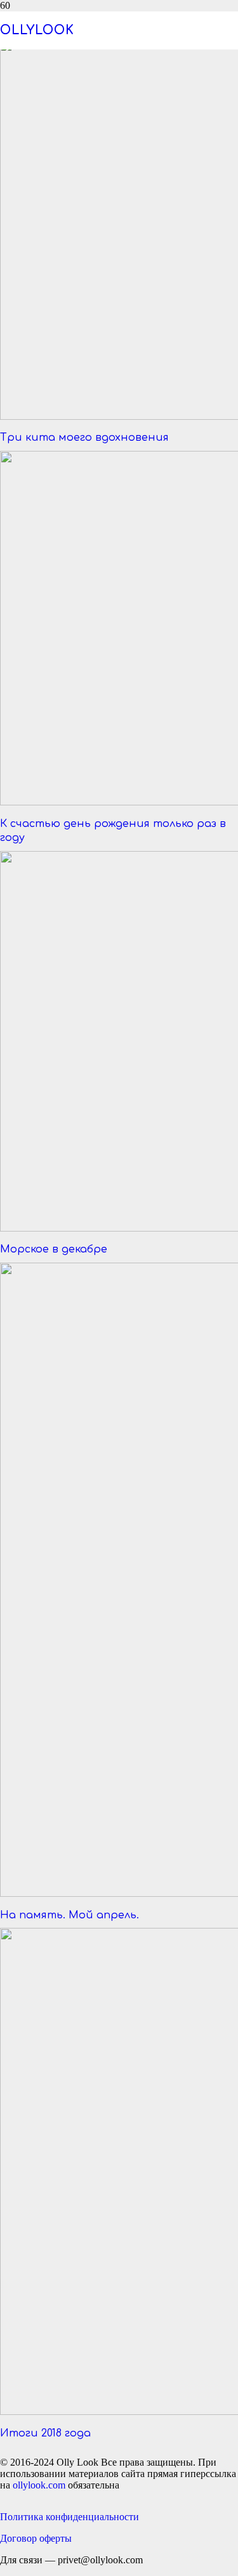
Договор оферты (36, 2538)
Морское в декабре (54, 1249)
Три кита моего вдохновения (84, 438)
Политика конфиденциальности (69, 2517)
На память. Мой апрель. (69, 1915)
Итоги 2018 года (45, 2433)
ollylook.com (39, 2485)
